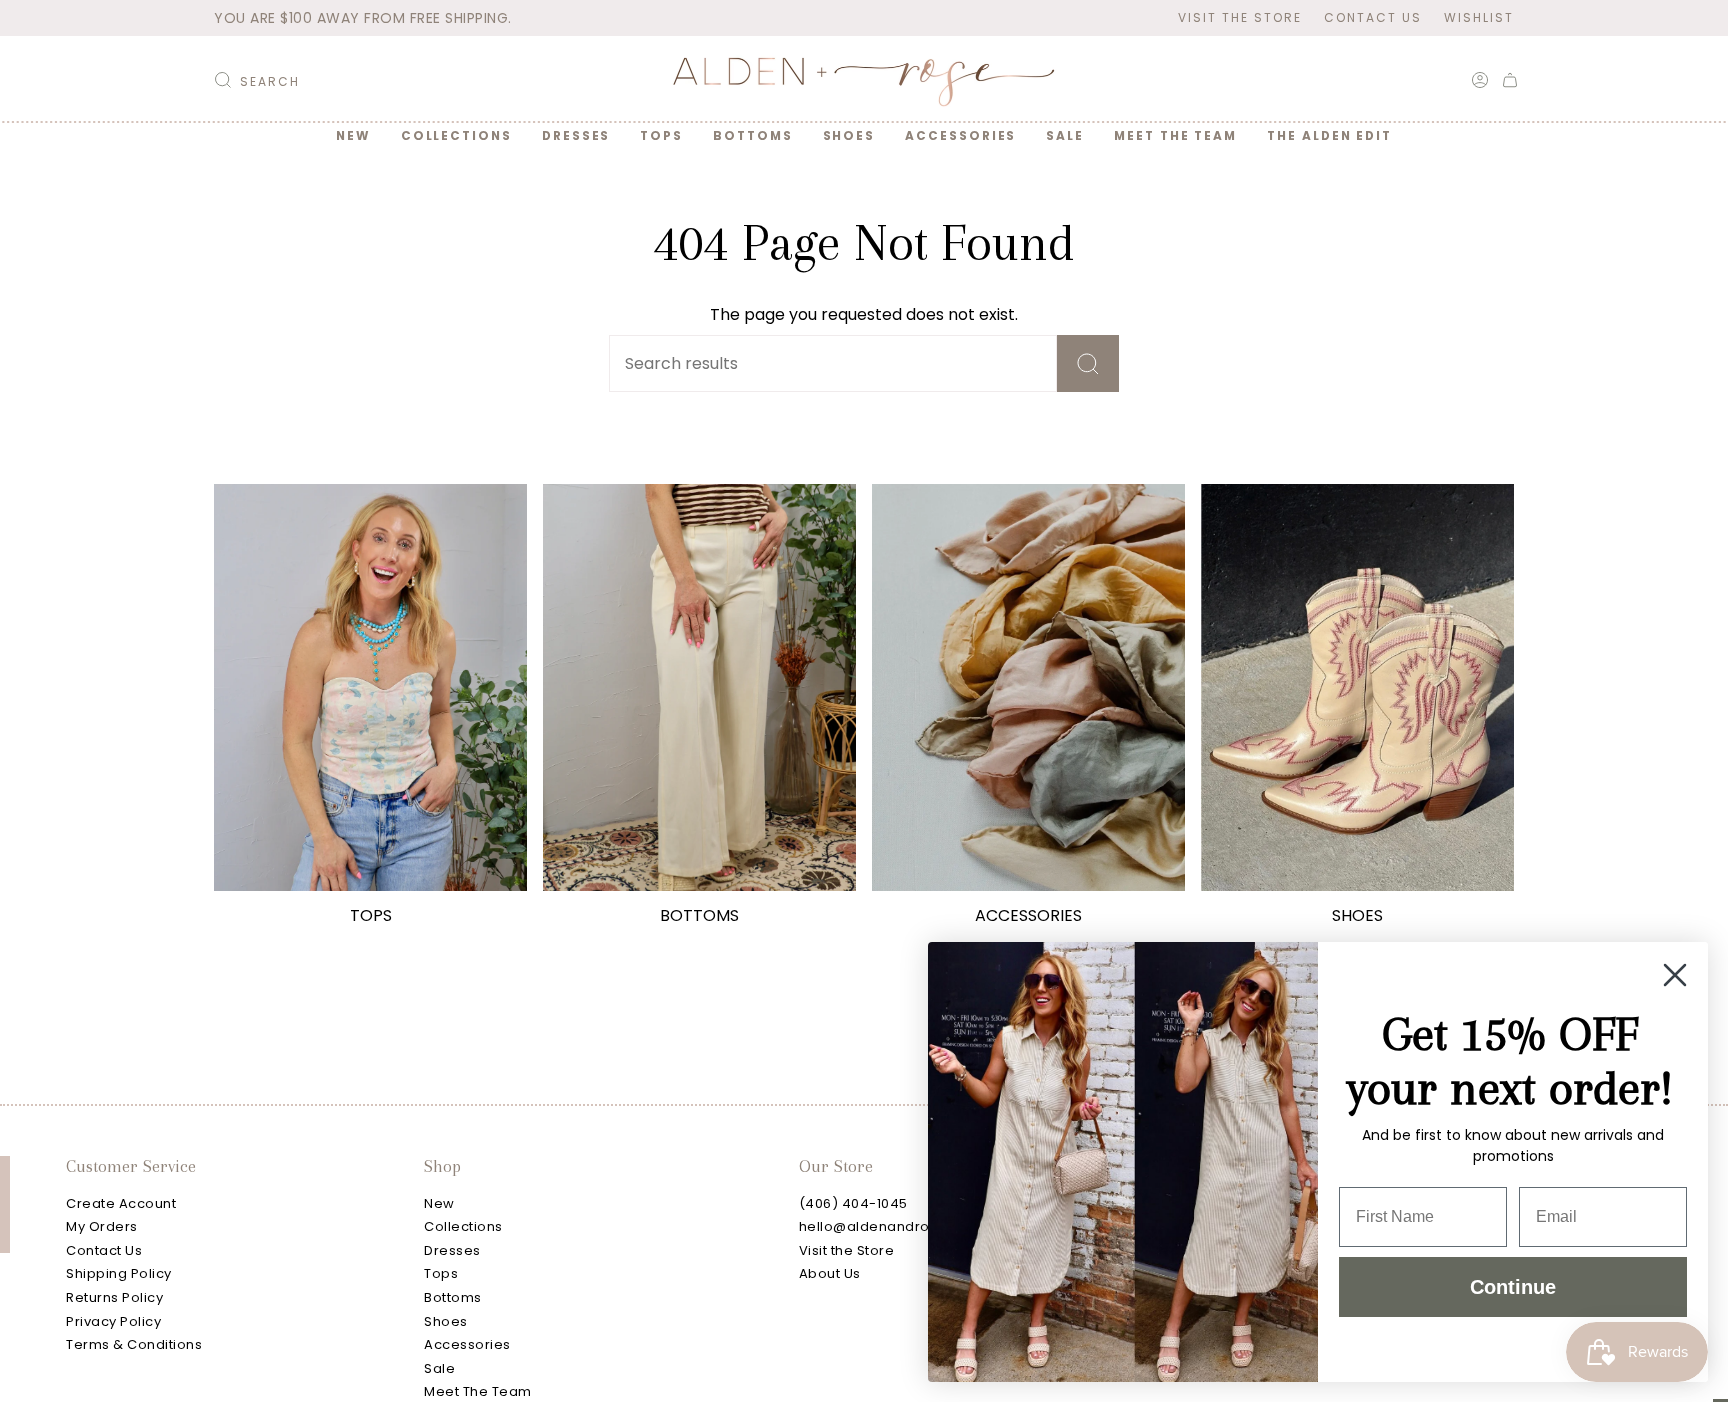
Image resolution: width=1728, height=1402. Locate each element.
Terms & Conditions (134, 1344)
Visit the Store (1240, 17)
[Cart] (1510, 80)
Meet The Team (478, 1391)
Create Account (121, 1203)
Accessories (467, 1344)
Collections (463, 1226)
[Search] (1088, 363)
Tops (441, 1273)
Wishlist (1479, 17)
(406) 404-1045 (853, 1203)
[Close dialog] (1675, 975)
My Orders (102, 1226)
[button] (456, 136)
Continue (1513, 1287)
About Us (830, 1273)
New (439, 1203)
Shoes (446, 1321)
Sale (439, 1368)
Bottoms (453, 1297)
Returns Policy (114, 1297)
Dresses (452, 1250)
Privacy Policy (113, 1321)
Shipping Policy (119, 1273)
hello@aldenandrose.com (890, 1226)
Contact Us (1373, 17)
